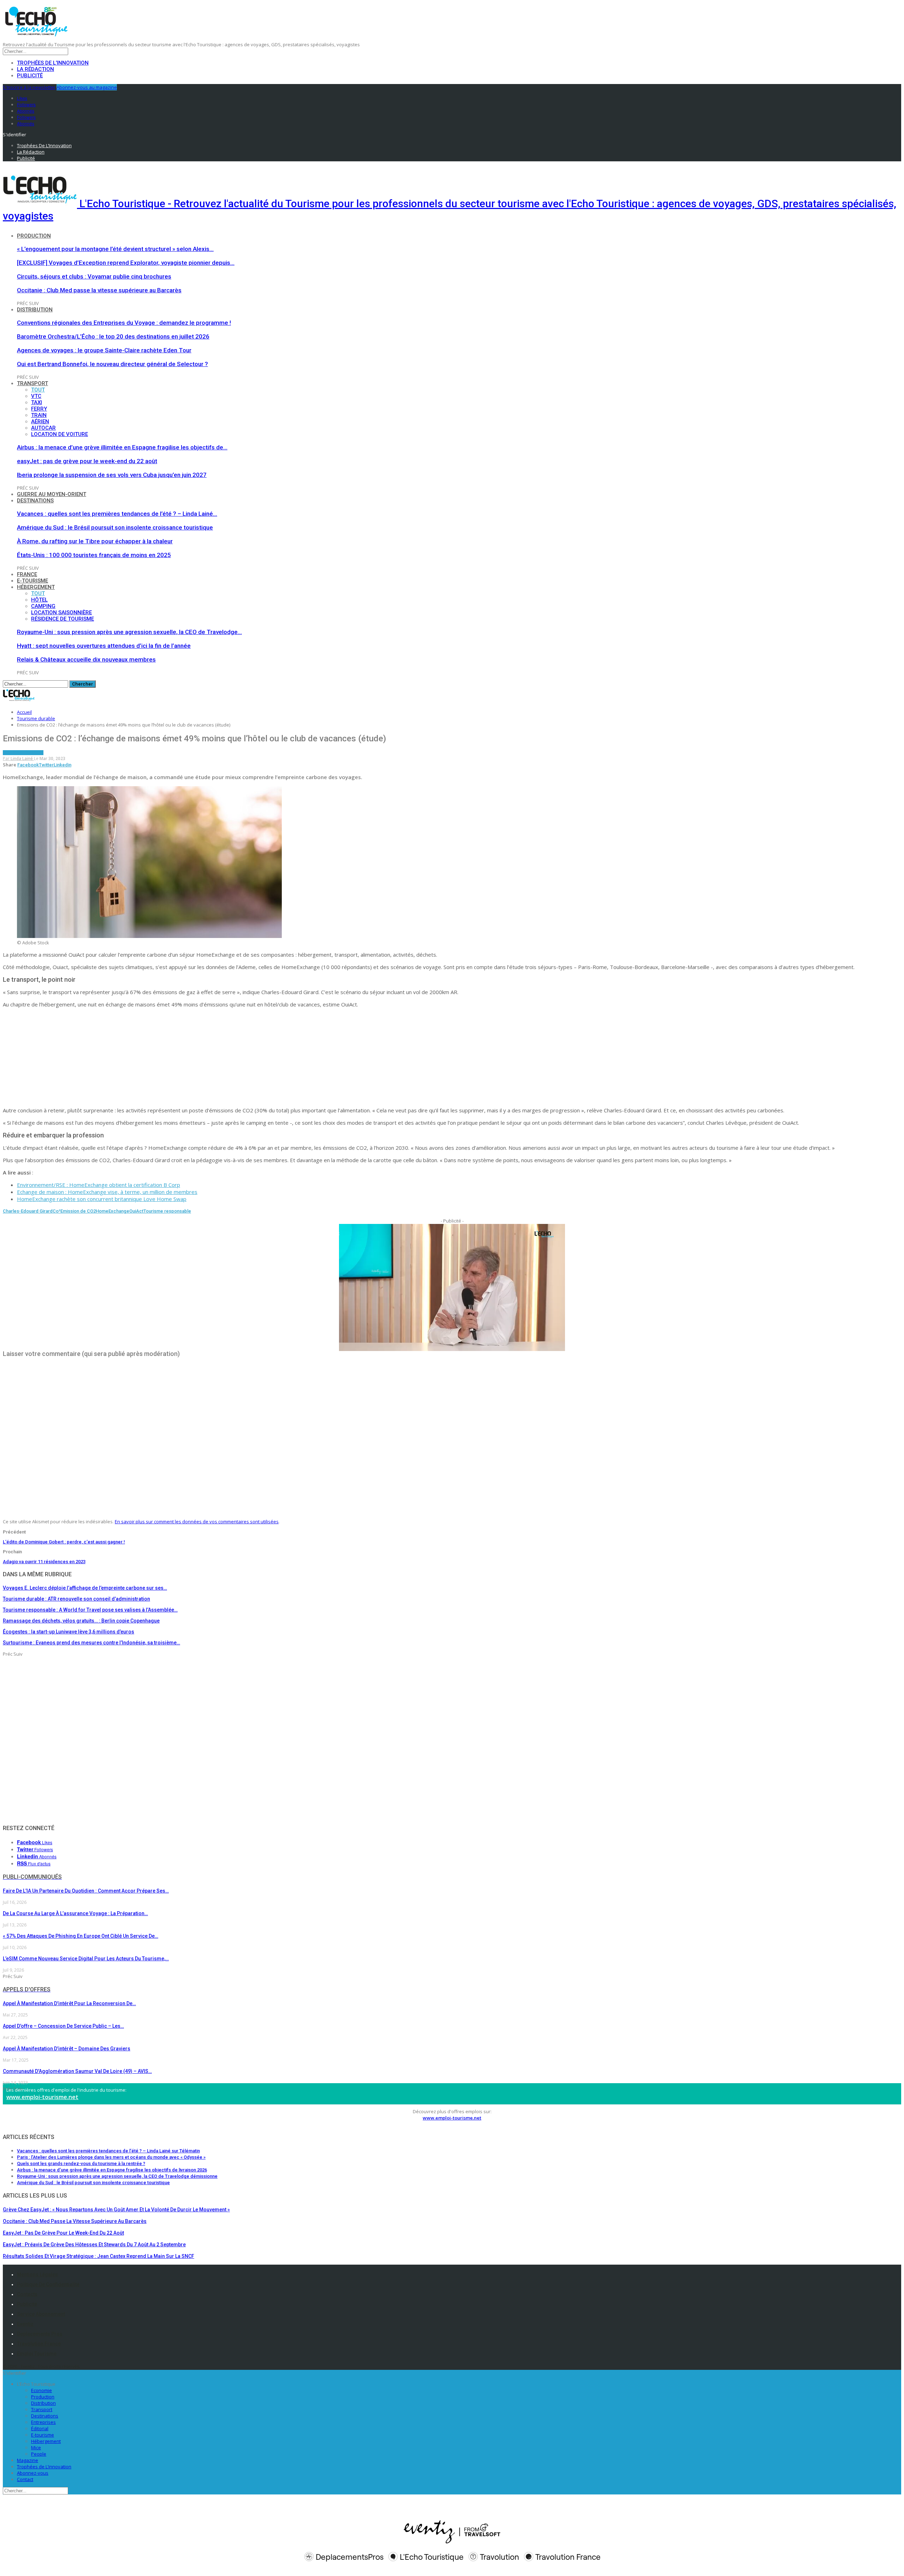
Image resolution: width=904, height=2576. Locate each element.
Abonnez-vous (33, 2473)
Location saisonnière (61, 612)
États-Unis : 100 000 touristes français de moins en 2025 (94, 555)
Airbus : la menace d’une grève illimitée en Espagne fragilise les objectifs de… (122, 447)
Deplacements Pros (40, 2334)
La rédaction (35, 69)
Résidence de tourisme (63, 619)
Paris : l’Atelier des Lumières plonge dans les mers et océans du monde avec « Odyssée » (111, 2157)
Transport (32, 383)
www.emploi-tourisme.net (42, 2097)
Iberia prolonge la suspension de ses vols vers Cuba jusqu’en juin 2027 (112, 475)
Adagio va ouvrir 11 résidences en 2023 (44, 1562)
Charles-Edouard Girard (28, 1211)
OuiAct (136, 1211)
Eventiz (25, 2324)
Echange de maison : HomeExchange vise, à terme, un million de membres (107, 1192)
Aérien (40, 422)
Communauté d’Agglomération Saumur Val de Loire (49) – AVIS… (77, 2071)
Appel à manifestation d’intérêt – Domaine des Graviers (67, 2049)
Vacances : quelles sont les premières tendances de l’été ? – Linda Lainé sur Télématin (108, 2151)
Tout (38, 390)
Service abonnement (41, 2314)
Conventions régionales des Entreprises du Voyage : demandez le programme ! (124, 323)
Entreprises (43, 2422)
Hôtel (39, 600)
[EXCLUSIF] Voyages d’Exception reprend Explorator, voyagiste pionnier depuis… (126, 263)
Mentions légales (37, 2275)
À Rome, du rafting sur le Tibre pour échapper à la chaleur (95, 541)
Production (34, 236)
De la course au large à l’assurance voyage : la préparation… (75, 1913)
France (27, 574)
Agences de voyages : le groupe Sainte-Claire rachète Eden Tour (104, 350)
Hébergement (36, 587)
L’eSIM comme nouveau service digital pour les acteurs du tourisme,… (86, 1959)
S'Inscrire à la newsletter (29, 87)
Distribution (35, 310)
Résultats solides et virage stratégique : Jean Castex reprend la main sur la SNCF (99, 2256)
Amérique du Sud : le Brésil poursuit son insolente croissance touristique (115, 527)
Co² (56, 1211)
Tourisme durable (23, 753)
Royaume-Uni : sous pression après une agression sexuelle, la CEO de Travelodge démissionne (117, 2176)
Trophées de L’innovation (44, 2467)
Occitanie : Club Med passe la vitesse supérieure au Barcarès (99, 290)
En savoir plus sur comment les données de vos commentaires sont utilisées (197, 1522)
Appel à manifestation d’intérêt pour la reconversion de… (69, 2003)
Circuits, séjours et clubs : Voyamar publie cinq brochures (94, 276)
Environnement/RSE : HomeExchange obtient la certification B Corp (99, 1185)
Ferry (39, 409)
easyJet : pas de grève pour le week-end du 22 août (87, 461)
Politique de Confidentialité (48, 2284)
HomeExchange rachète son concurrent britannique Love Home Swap (102, 1199)
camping (43, 606)
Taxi (37, 402)
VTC (36, 396)
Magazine (28, 2460)
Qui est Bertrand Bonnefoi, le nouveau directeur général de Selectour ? (112, 364)
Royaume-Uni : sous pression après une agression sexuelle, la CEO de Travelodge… (129, 632)
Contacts (27, 2294)
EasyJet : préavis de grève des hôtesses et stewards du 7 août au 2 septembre (94, 2245)
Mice (36, 2448)
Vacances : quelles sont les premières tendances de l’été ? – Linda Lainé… (117, 514)
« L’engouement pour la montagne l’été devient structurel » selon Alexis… (115, 249)
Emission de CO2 (78, 1211)
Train (39, 415)
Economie (41, 2390)
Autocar (43, 428)
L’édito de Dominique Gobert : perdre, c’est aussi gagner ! (64, 1542)
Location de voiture (60, 434)
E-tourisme (32, 581)
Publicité (30, 76)
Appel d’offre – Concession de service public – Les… (63, 2026)
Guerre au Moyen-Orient (52, 494)
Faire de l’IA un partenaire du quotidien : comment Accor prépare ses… (86, 1891)
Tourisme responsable (167, 1211)
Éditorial (40, 2428)
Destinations (35, 501)
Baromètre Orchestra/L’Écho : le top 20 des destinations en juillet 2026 (113, 336)
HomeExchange (112, 1211)
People (39, 2454)
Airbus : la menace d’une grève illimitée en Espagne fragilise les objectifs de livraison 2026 (112, 2170)
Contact (25, 2479)
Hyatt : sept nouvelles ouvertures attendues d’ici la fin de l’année (104, 646)
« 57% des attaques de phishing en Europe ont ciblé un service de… (81, 1936)
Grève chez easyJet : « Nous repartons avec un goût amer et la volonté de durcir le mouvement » (116, 2210)
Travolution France (39, 2344)
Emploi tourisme (37, 2354)
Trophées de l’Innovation (53, 63)
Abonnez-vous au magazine (87, 87)
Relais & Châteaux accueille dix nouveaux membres (86, 659)
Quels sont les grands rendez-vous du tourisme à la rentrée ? (81, 2163)
